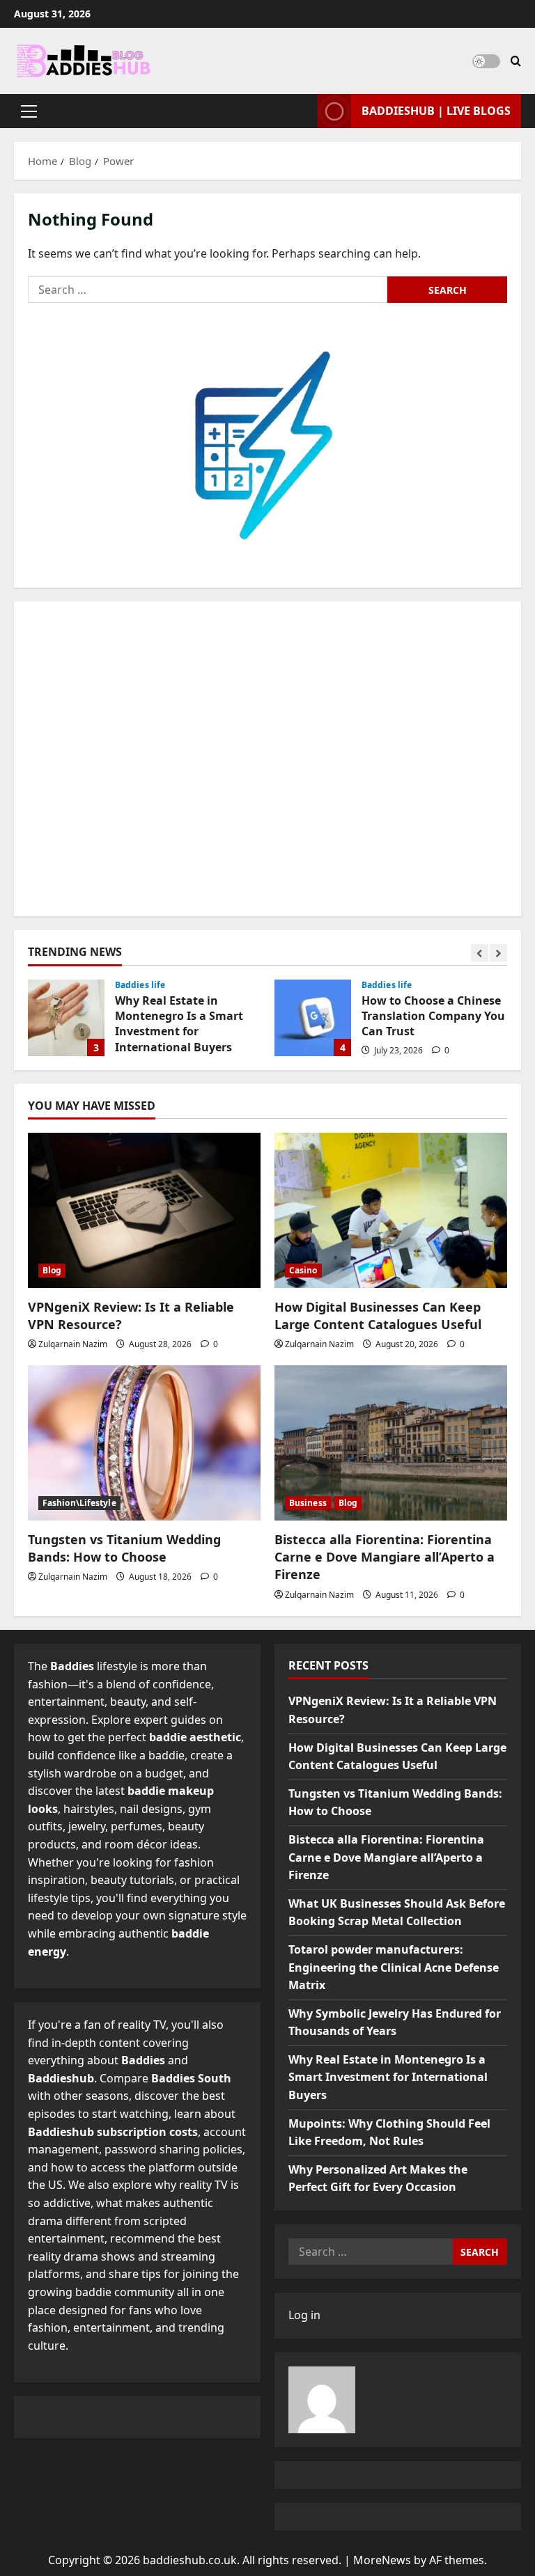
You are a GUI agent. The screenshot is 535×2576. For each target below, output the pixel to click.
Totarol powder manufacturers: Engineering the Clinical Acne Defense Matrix (394, 1967)
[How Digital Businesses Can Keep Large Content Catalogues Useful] (391, 1210)
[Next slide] (498, 953)
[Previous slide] (480, 953)
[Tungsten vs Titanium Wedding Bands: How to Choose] (144, 1443)
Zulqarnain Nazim (73, 1344)
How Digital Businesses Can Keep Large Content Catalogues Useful (378, 1316)
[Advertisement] (267, 759)
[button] (29, 111)
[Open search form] (516, 61)
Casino (303, 1270)
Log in (304, 2315)
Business (308, 1503)
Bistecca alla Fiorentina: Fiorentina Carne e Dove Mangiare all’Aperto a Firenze (385, 1557)
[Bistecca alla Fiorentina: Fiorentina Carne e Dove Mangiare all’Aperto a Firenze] (391, 1443)
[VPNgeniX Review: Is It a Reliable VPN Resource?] (144, 1210)
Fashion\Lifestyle (79, 1503)
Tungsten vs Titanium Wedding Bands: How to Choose (124, 1548)
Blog (52, 1270)
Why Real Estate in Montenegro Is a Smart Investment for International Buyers (66, 1018)
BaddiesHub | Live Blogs (436, 111)
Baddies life (140, 985)
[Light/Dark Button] (486, 61)
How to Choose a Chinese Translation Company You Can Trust (313, 1018)
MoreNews (382, 2560)
